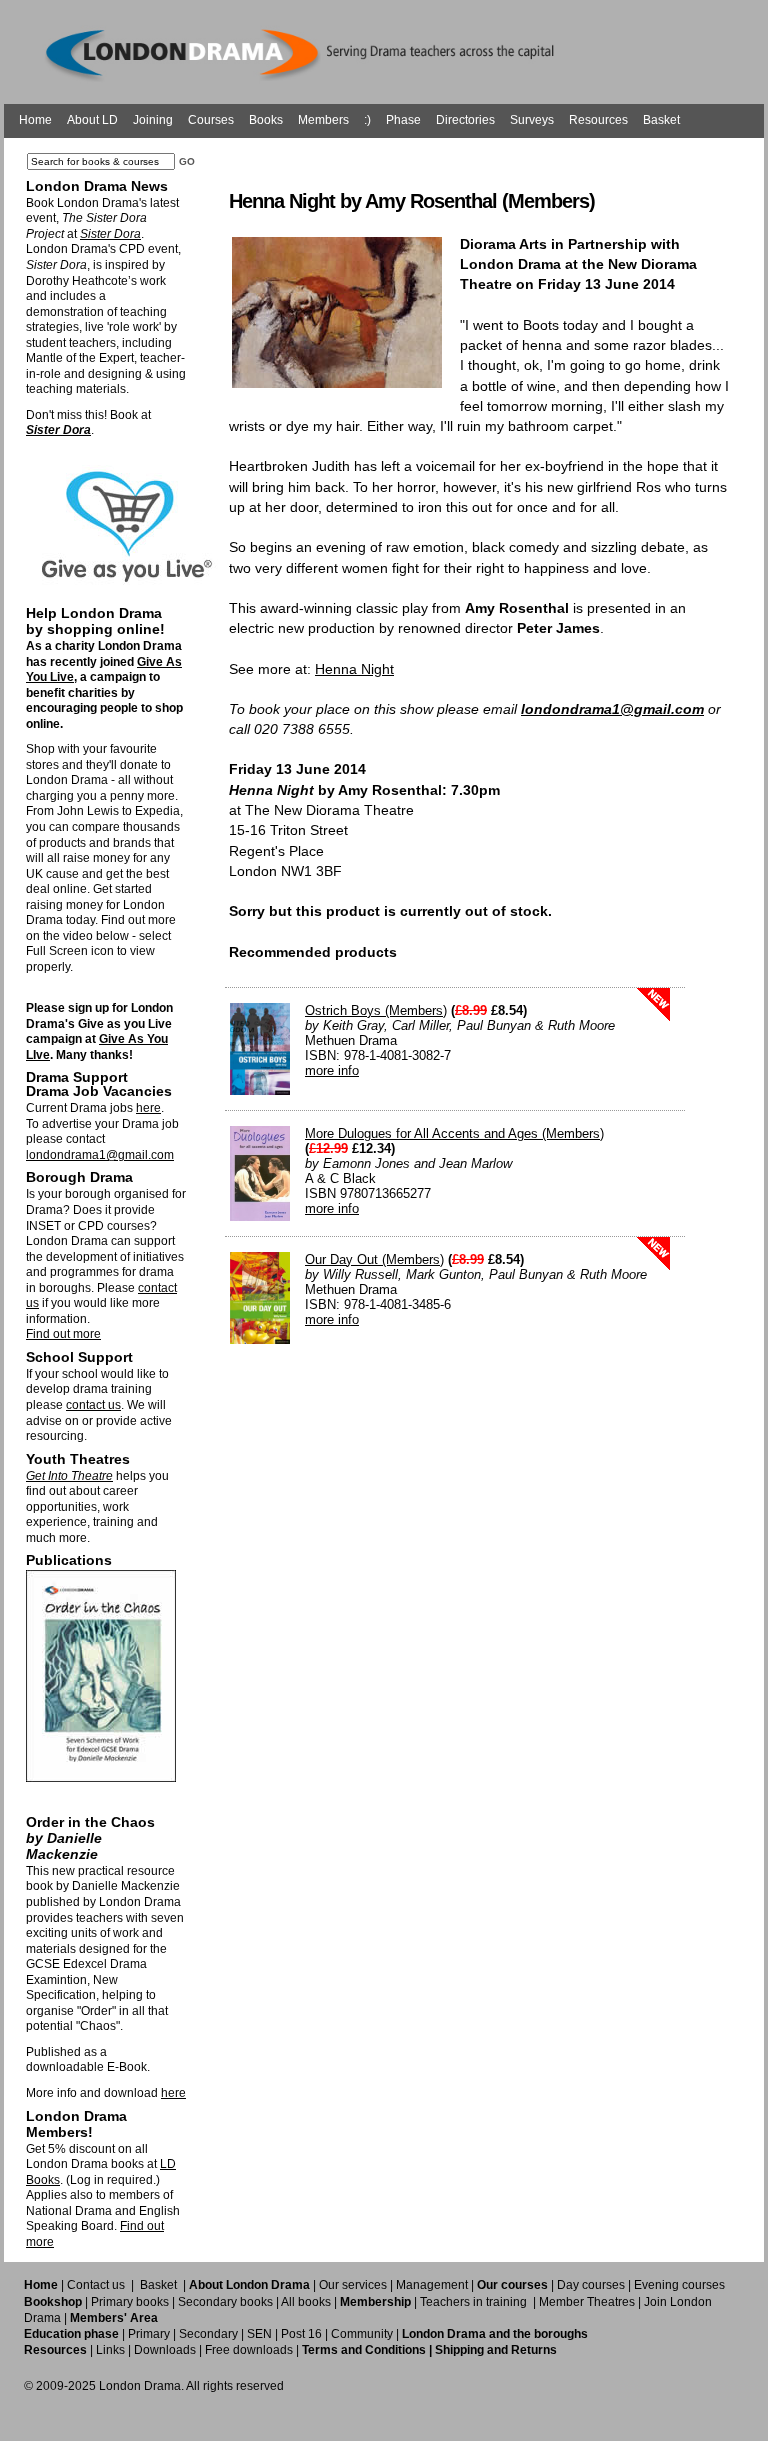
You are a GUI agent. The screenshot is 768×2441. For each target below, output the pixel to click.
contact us (93, 1405)
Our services (353, 2285)
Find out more (63, 1334)
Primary (149, 2334)
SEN (259, 2334)
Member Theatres (587, 2302)
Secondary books (225, 2302)
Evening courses (679, 2285)
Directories (465, 120)
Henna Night (354, 669)
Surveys (532, 120)
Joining (153, 120)
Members (323, 120)
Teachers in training (473, 2302)
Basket (661, 120)
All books (306, 2302)
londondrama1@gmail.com (100, 1155)
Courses (211, 120)
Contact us (96, 2285)
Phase (403, 120)
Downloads (165, 2350)
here (148, 1108)
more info (332, 1070)
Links (110, 2350)
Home (35, 120)
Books (266, 120)
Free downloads (249, 2350)
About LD (92, 120)
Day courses (591, 2285)
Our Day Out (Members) (374, 1259)
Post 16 (301, 2334)
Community (362, 2334)
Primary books (130, 2302)
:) (367, 120)
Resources (598, 120)
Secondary (208, 2334)
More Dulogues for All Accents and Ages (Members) (454, 1133)
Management (432, 2285)
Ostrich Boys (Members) (376, 1010)
